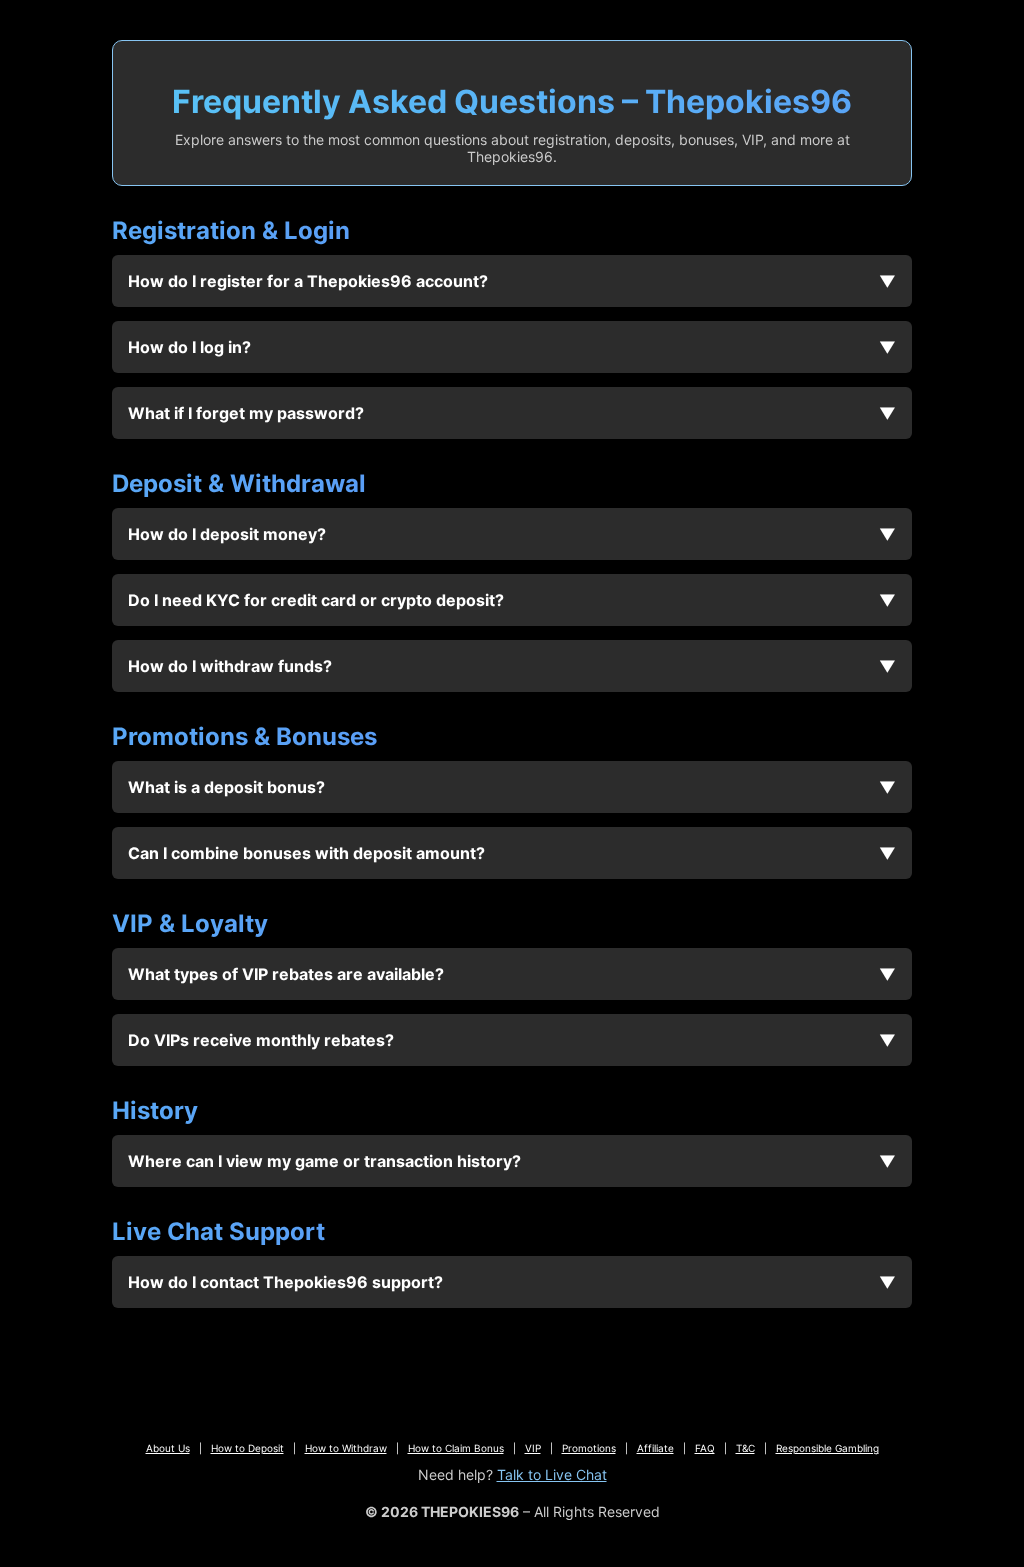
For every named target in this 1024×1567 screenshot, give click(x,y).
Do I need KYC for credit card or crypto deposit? (316, 600)
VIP (533, 1448)
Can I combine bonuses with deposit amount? (306, 853)
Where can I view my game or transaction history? (324, 1161)
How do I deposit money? (227, 534)
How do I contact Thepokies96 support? (285, 1282)
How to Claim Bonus (456, 1448)
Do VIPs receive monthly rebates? (261, 1040)
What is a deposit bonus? (226, 787)
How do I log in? (189, 347)
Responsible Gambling (827, 1448)
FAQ (705, 1448)
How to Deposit (247, 1448)
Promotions (589, 1448)
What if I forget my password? (246, 413)
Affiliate (655, 1448)
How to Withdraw (346, 1448)
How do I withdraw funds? (230, 666)
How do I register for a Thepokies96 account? (308, 281)
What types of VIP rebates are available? (286, 974)
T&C (745, 1448)
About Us (168, 1448)
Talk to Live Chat (552, 1474)
